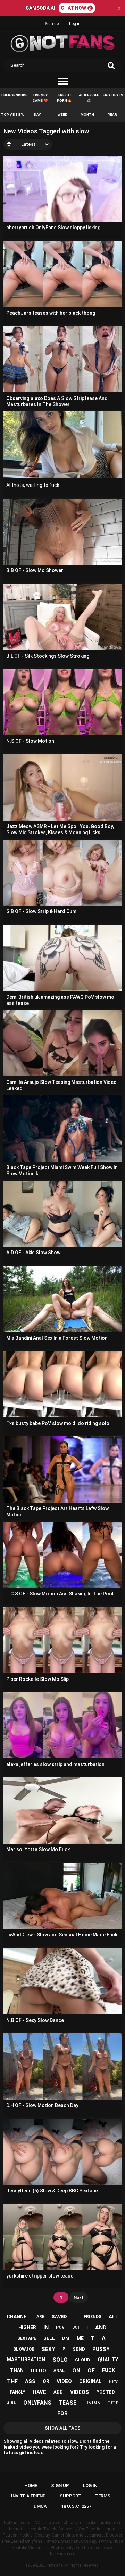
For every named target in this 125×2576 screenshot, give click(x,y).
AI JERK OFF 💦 (89, 98)
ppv (113, 2381)
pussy (101, 2349)
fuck (109, 2370)
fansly (18, 2392)
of (91, 2370)
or (46, 2381)
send (79, 2349)
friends (93, 2317)
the (12, 2382)
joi (76, 2327)
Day (37, 114)
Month (87, 114)
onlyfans (37, 2403)
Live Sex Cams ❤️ (40, 98)
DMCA (40, 2506)
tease (68, 2403)
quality (108, 2360)
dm (66, 2338)
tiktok (92, 2403)
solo (60, 2360)
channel (18, 2317)
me (80, 2338)
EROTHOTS (113, 95)
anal (59, 2371)
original (90, 2381)
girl (11, 2403)
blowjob (24, 2349)
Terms (103, 2496)
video (64, 2381)
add (58, 2392)
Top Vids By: (12, 114)
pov (60, 2327)
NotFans (55, 2565)
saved (59, 2316)
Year (112, 114)
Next (79, 2297)
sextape (27, 2338)
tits (113, 2403)
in (46, 2328)
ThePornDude (14, 95)
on (76, 2370)
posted (106, 2392)
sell (49, 2338)
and (101, 2328)
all (114, 2317)
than (17, 2370)
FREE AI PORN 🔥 (64, 98)
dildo (39, 2371)
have (39, 2392)
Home (31, 2485)
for (62, 2413)
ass (30, 2381)
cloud (83, 2360)
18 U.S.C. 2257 (76, 2506)
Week (62, 114)
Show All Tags (63, 2428)
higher (27, 2327)
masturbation (26, 2360)
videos (80, 2392)
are (40, 2317)
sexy (48, 2349)
